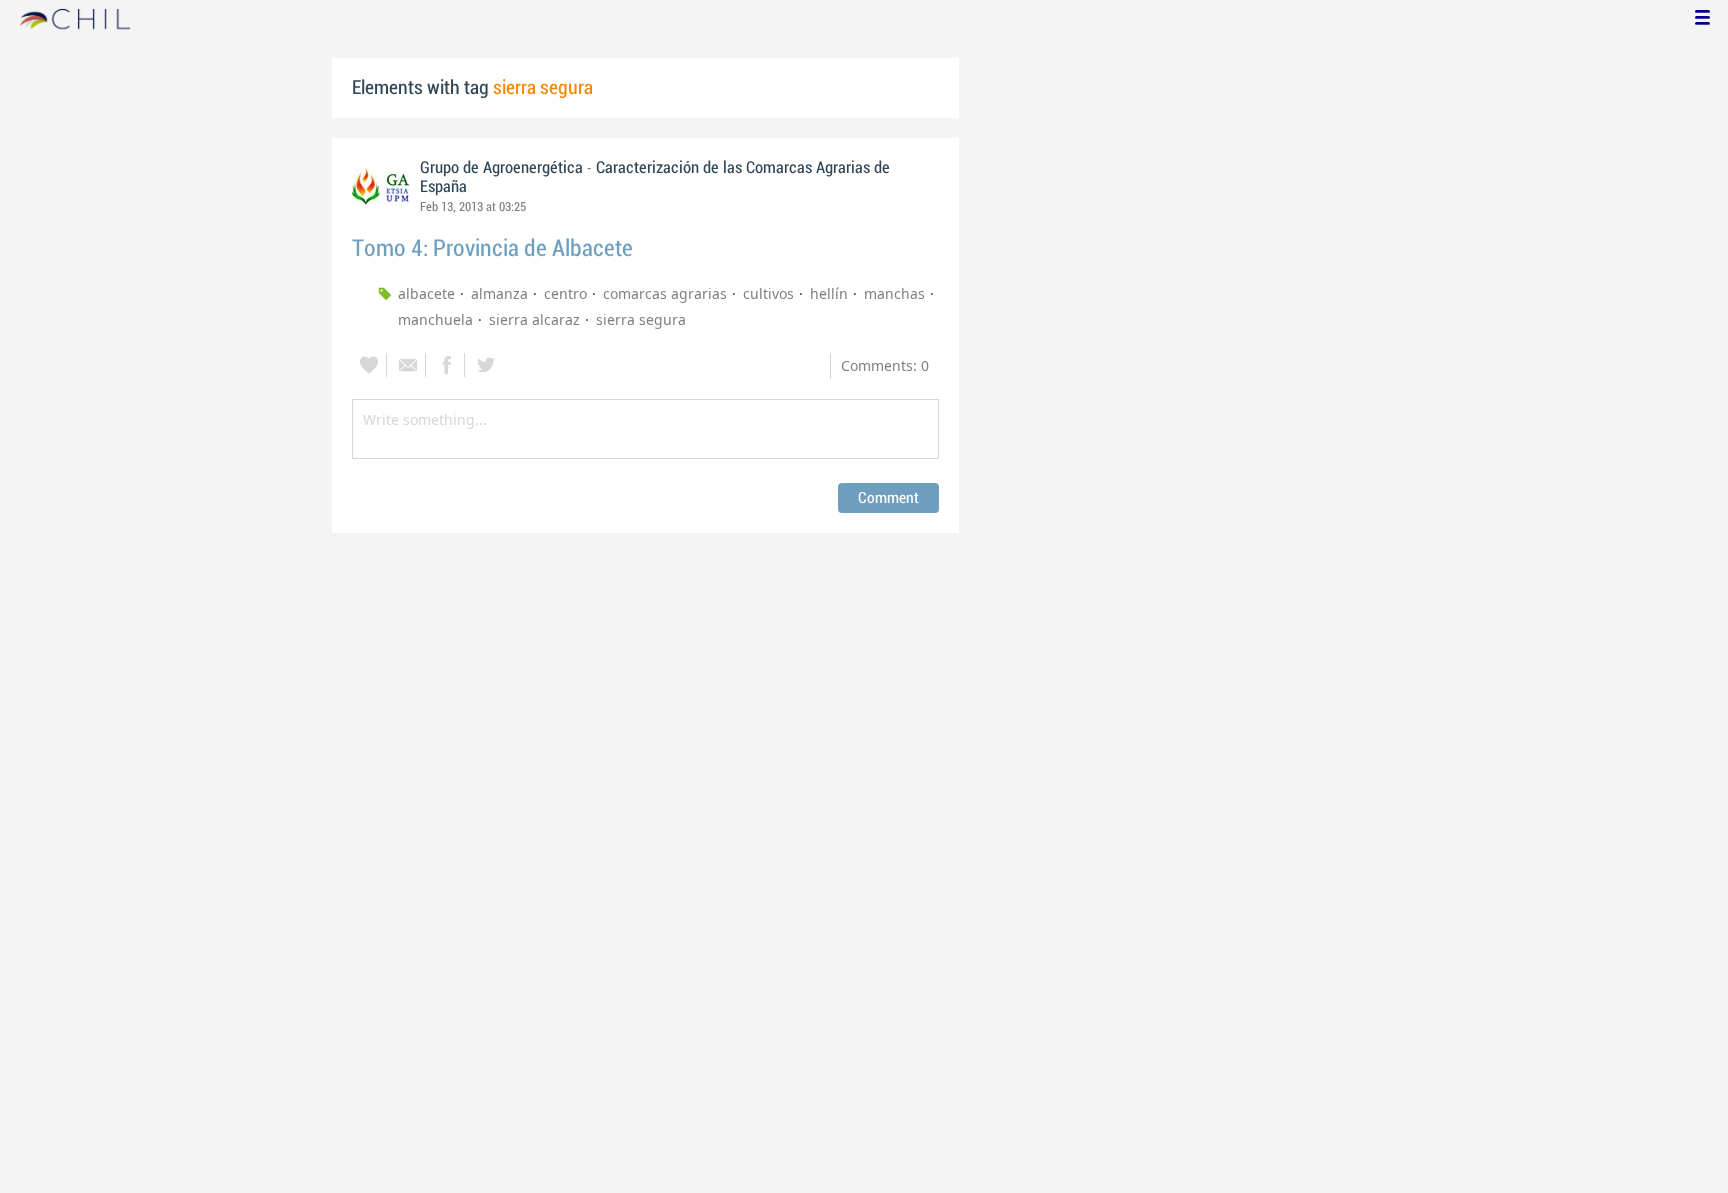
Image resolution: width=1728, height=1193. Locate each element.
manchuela (435, 319)
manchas (894, 293)
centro (565, 293)
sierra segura (641, 319)
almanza (499, 293)
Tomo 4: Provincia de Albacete (492, 248)
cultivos (768, 293)
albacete (426, 293)
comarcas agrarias (665, 293)
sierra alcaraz (534, 319)
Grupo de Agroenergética (503, 168)
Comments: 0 (885, 365)
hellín (829, 293)
